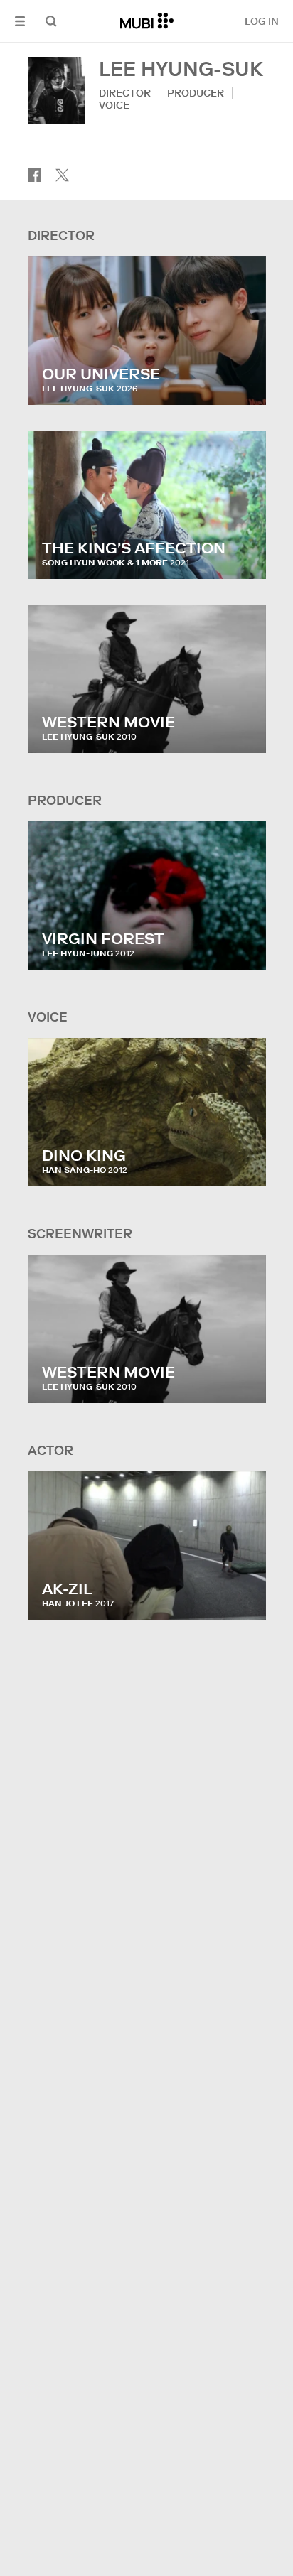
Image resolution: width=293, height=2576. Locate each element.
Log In (262, 21)
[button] (20, 21)
